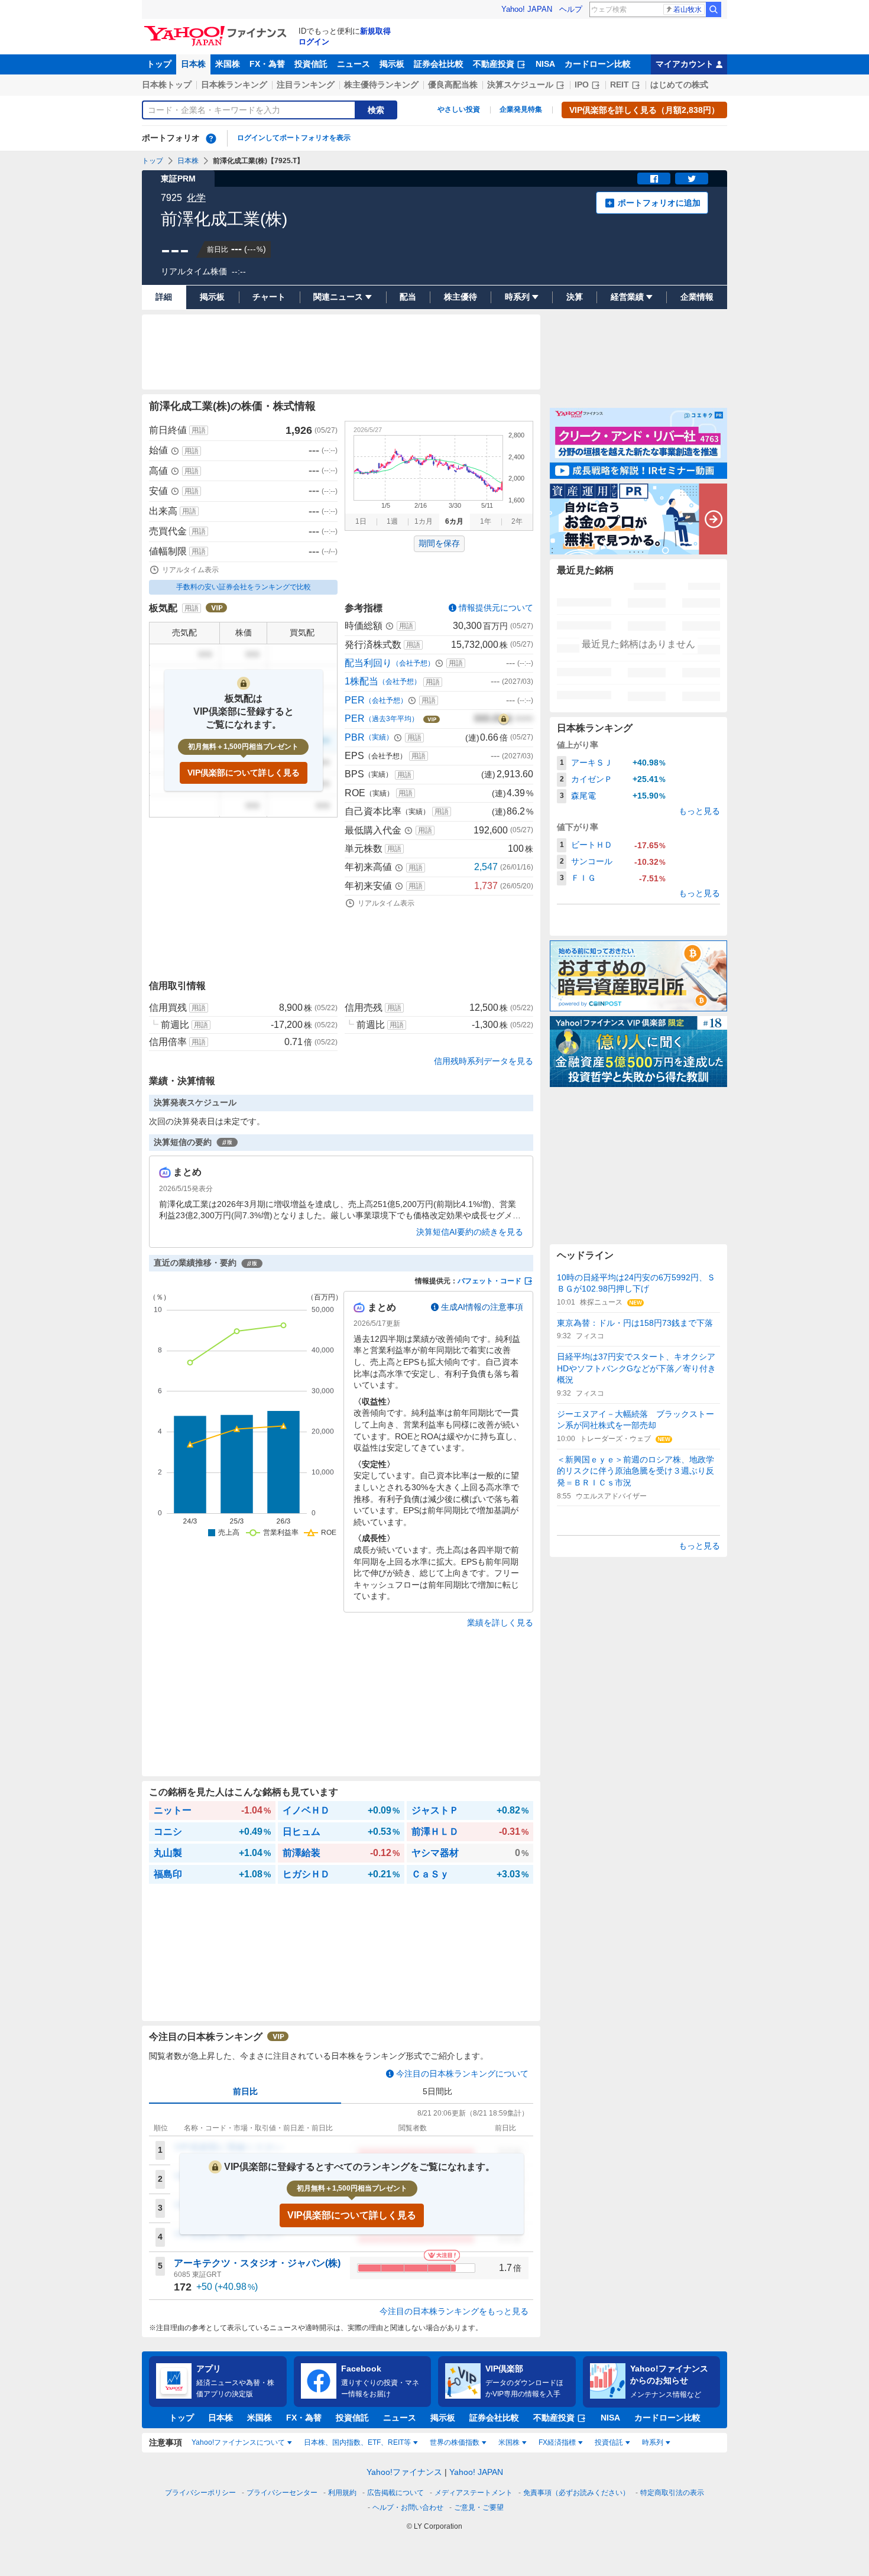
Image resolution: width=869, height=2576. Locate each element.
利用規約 (342, 2493)
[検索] (714, 9)
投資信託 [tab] (609, 2442)
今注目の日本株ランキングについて (462, 2074)
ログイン (314, 42)
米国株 (228, 64)
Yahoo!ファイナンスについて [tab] (238, 2442)
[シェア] (654, 179)
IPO (582, 85)
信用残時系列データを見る (484, 1061)
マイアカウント (685, 64)
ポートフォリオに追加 (659, 203)
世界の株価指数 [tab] (455, 2442)
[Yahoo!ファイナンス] (217, 29)
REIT (620, 85)
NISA (545, 64)
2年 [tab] (517, 521)
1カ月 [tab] (424, 521)
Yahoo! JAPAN (527, 9)
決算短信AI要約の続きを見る (470, 1232)
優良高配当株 (453, 85)
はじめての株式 (679, 85)
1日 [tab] (361, 521)
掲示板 (392, 64)
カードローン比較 (598, 64)
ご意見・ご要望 (479, 2507)
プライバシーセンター (282, 2493)
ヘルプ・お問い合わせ (408, 2507)
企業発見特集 (521, 109)
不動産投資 (494, 64)
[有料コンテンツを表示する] (504, 719)
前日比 (245, 2091)
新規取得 (375, 31)
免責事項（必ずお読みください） (576, 2493)
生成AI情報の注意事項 (482, 1307)
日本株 (193, 64)
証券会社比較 (439, 64)
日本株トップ (167, 85)
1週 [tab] (392, 521)
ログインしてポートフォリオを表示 (294, 138)
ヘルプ (571, 9)
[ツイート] (692, 179)
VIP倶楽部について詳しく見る (244, 773)
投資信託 (311, 64)
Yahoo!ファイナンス (404, 2472)
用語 (199, 430)
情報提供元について (496, 608)
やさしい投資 (459, 109)
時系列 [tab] (653, 2442)
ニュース (354, 64)
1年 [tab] (486, 521)
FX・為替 (267, 64)
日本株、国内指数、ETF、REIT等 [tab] (357, 2442)
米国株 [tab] (509, 2442)
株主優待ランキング (381, 85)
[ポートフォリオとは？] (211, 138)
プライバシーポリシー (200, 2493)
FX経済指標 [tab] (557, 2442)
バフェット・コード (489, 1281)
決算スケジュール (520, 85)
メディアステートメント (474, 2493)
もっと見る (699, 811)
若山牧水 (688, 9)
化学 (196, 198)
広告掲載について (395, 2493)
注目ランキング (306, 85)
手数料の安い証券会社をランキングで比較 (244, 587)
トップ (159, 64)
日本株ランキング (234, 85)
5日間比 (437, 2091)
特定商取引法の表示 (672, 2493)
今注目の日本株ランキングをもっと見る (454, 2311)
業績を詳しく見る (500, 1623)
